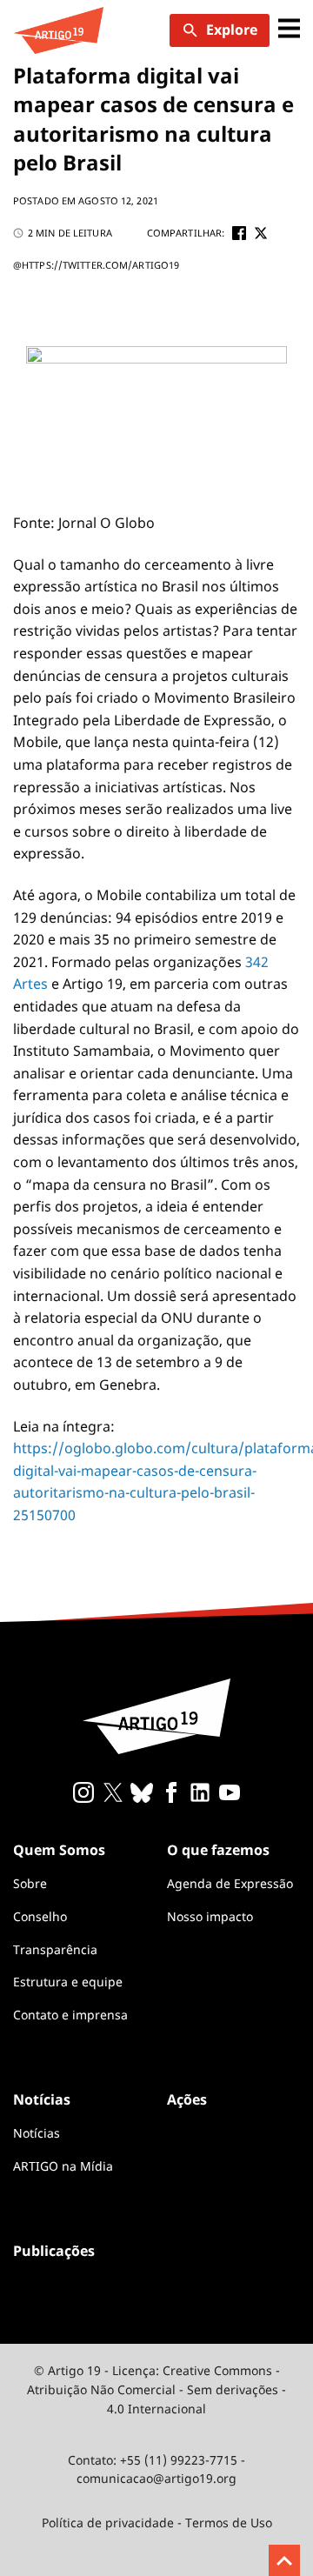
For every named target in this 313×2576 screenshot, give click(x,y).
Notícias (37, 2133)
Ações (187, 2099)
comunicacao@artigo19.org (156, 2478)
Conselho (40, 1916)
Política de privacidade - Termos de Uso (157, 2523)
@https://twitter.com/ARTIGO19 (96, 265)
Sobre (30, 1883)
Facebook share (239, 233)
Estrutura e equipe (68, 1982)
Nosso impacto (210, 1916)
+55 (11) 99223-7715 (179, 2460)
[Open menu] (289, 30)
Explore (232, 30)
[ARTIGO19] (58, 30)
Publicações (54, 2251)
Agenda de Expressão (230, 1883)
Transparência (55, 1949)
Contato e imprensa (70, 2015)
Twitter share (261, 233)
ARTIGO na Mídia (63, 2166)
